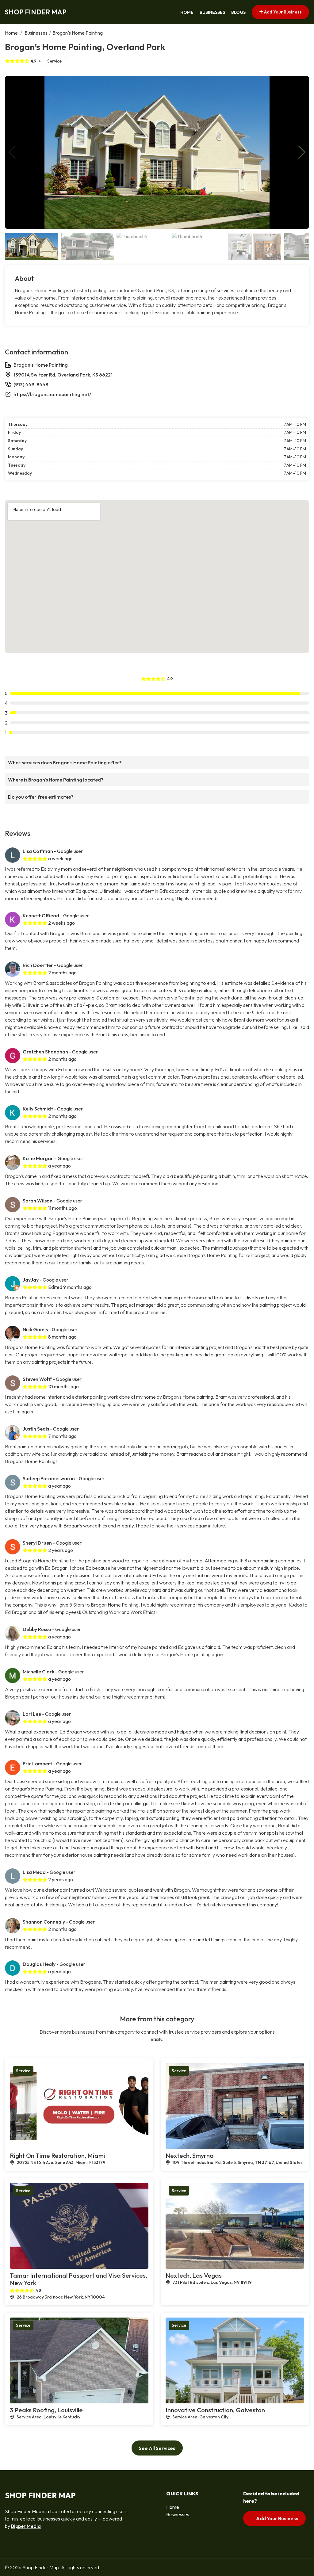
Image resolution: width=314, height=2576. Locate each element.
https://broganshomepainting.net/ (52, 394)
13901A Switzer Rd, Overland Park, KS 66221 (63, 375)
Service (54, 61)
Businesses (212, 12)
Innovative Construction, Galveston (215, 2410)
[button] (302, 152)
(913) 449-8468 (31, 384)
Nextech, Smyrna (190, 2156)
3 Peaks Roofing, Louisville (46, 2410)
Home (187, 12)
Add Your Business (282, 12)
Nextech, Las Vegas (194, 2275)
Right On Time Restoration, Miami (57, 2156)
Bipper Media (26, 2526)
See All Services (157, 2448)
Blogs (238, 12)
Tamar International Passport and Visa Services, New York (78, 2279)
